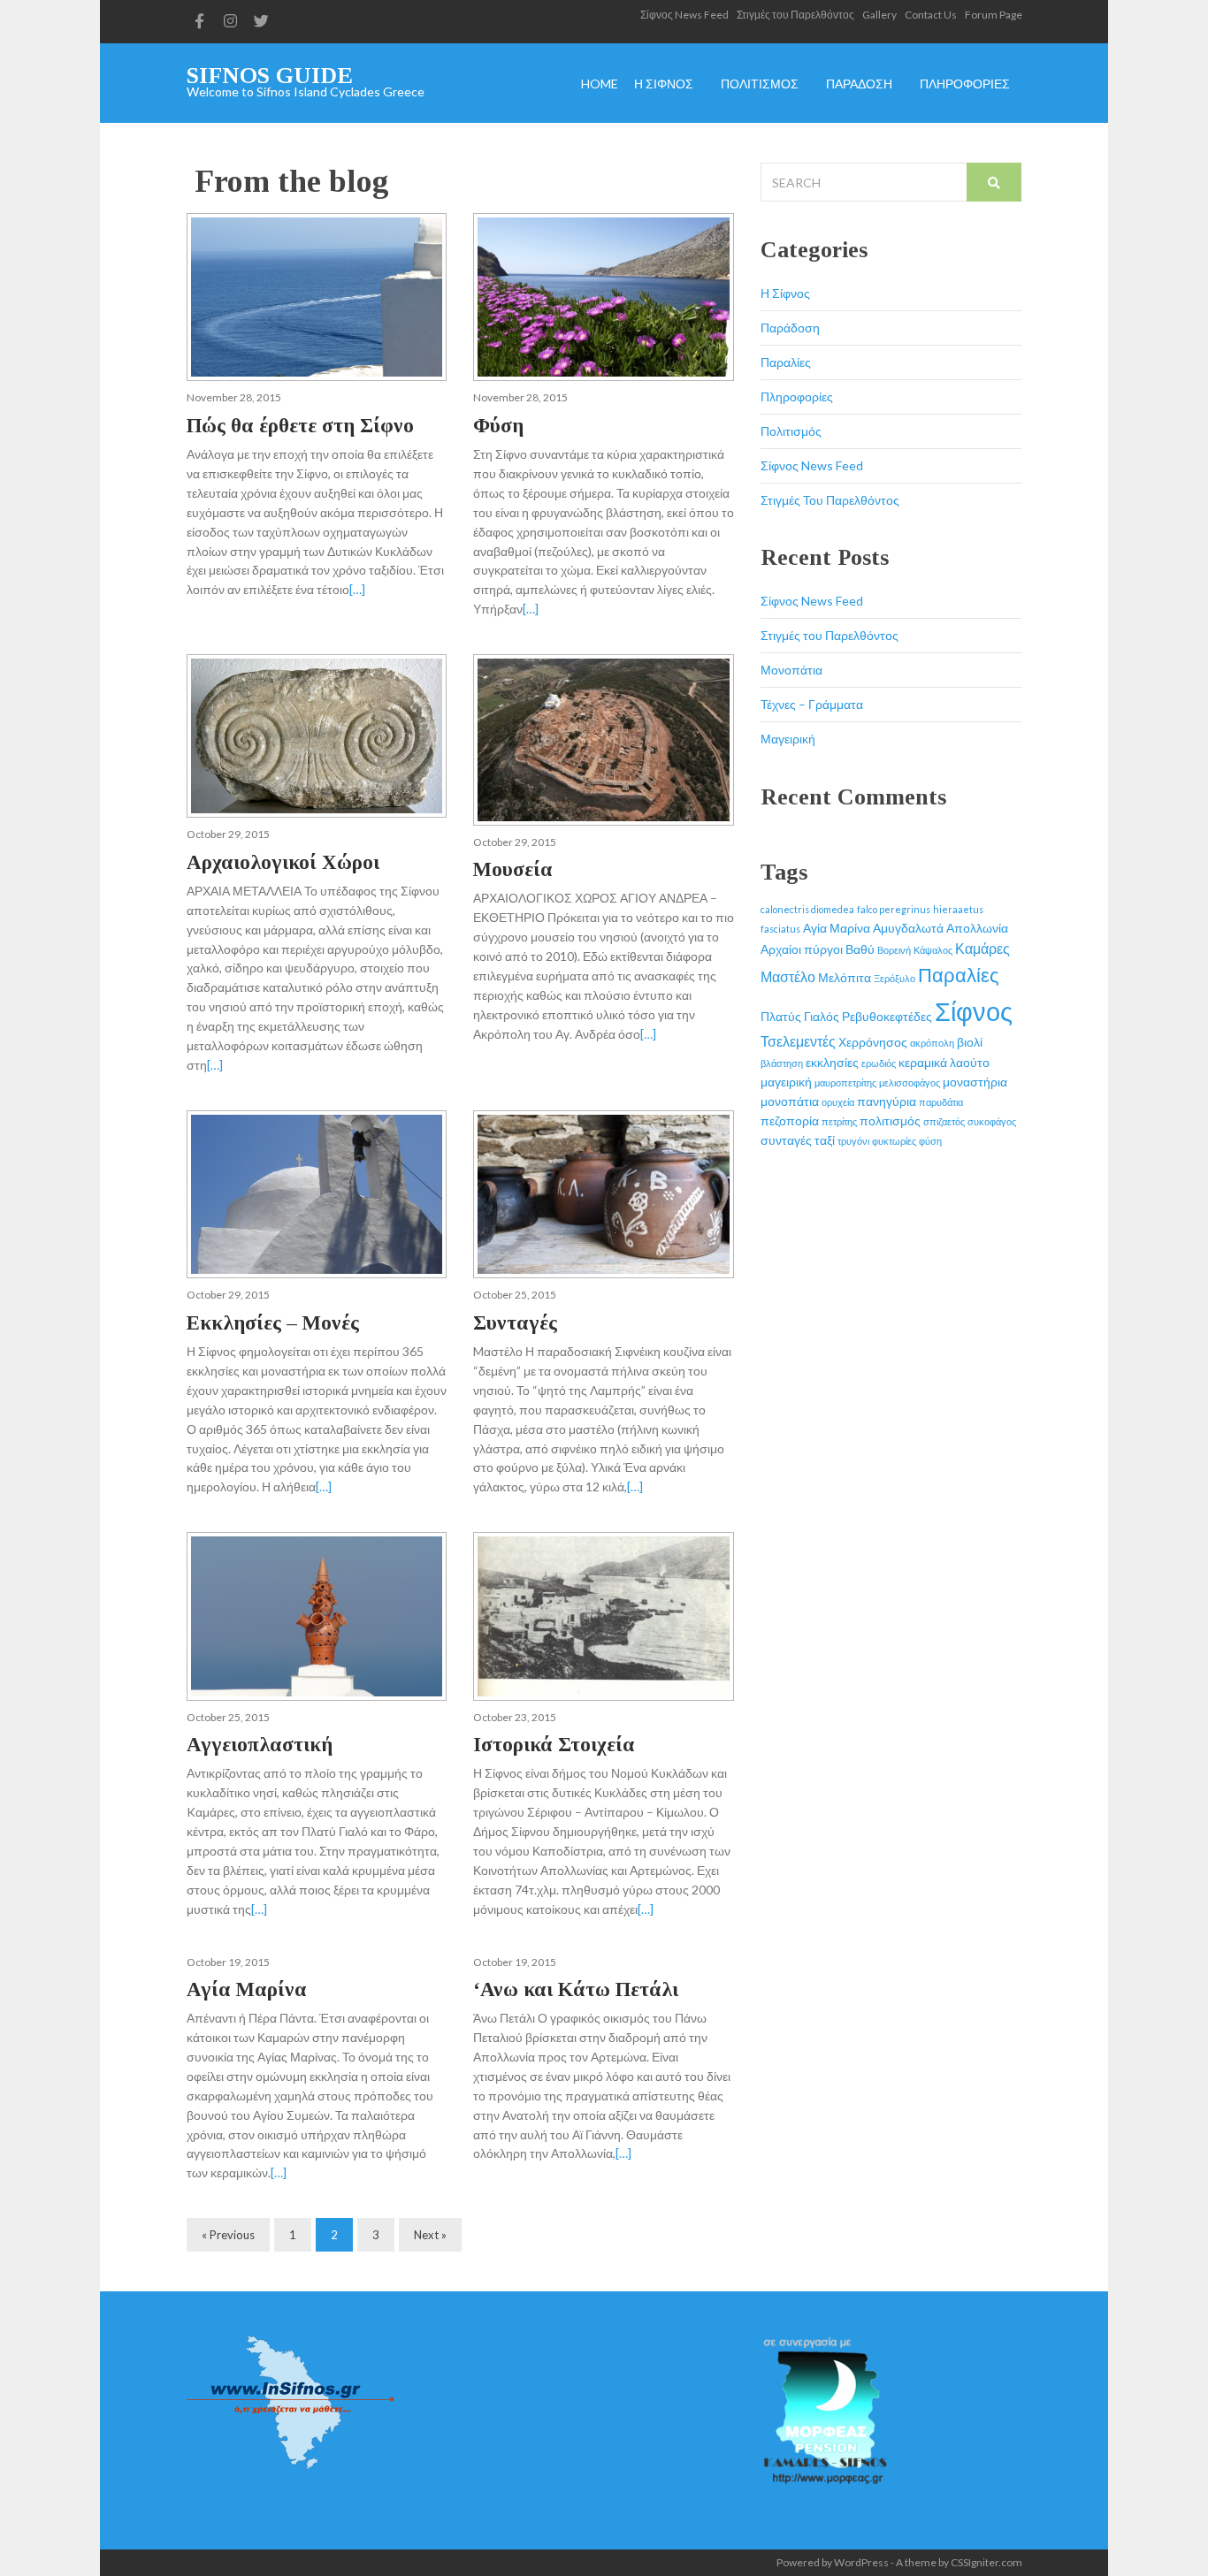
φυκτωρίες (894, 1141)
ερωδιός (879, 1063)
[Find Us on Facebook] (200, 21)
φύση (930, 1141)
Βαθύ (860, 949)
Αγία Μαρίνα (247, 1989)
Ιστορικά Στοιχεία (554, 1745)
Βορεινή (894, 950)
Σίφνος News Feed (684, 15)
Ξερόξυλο (895, 978)
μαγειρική (786, 1082)
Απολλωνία (977, 928)
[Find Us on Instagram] (231, 21)
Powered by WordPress (833, 2562)
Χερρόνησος (873, 1042)
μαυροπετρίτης (845, 1082)
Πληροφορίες (797, 396)
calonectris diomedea (807, 909)
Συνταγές (515, 1323)
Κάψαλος (933, 950)
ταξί (825, 1140)
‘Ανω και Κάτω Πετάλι (576, 1989)
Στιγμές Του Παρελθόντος (830, 500)
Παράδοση (790, 328)
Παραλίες (786, 362)
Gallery (879, 15)
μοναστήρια (975, 1082)
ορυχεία (838, 1102)
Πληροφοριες (965, 84)
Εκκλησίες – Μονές (273, 1323)
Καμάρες (982, 948)
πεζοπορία (790, 1120)
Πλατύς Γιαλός (800, 1016)
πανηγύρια (887, 1101)
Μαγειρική (788, 739)
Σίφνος (974, 1011)
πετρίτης (839, 1121)
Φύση (498, 426)
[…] (357, 589)
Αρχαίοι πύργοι (802, 949)
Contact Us (931, 15)
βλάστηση (782, 1063)
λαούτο (970, 1062)
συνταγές (786, 1140)
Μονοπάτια (791, 670)
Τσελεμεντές (798, 1041)
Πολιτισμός (791, 431)
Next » (430, 2235)
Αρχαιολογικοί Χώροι (283, 862)
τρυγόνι (853, 1141)
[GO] (994, 182)
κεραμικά (923, 1062)
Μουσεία (513, 869)
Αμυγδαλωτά (908, 928)
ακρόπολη (932, 1043)
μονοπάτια (790, 1101)
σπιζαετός (944, 1121)
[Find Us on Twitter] (262, 21)
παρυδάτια (941, 1102)
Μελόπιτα (845, 977)
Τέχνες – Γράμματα (812, 704)
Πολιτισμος (760, 84)
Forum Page (994, 15)
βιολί (970, 1042)
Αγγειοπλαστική (260, 1745)
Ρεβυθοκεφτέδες (887, 1016)
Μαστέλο (788, 976)
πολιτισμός (890, 1120)
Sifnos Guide (270, 76)
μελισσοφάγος (910, 1082)
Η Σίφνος (785, 293)
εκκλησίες (832, 1062)
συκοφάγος (992, 1121)
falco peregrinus (894, 909)
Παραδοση (859, 84)
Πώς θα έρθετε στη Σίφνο (300, 426)
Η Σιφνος (664, 84)
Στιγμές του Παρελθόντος (795, 15)
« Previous (228, 2235)
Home (600, 84)
